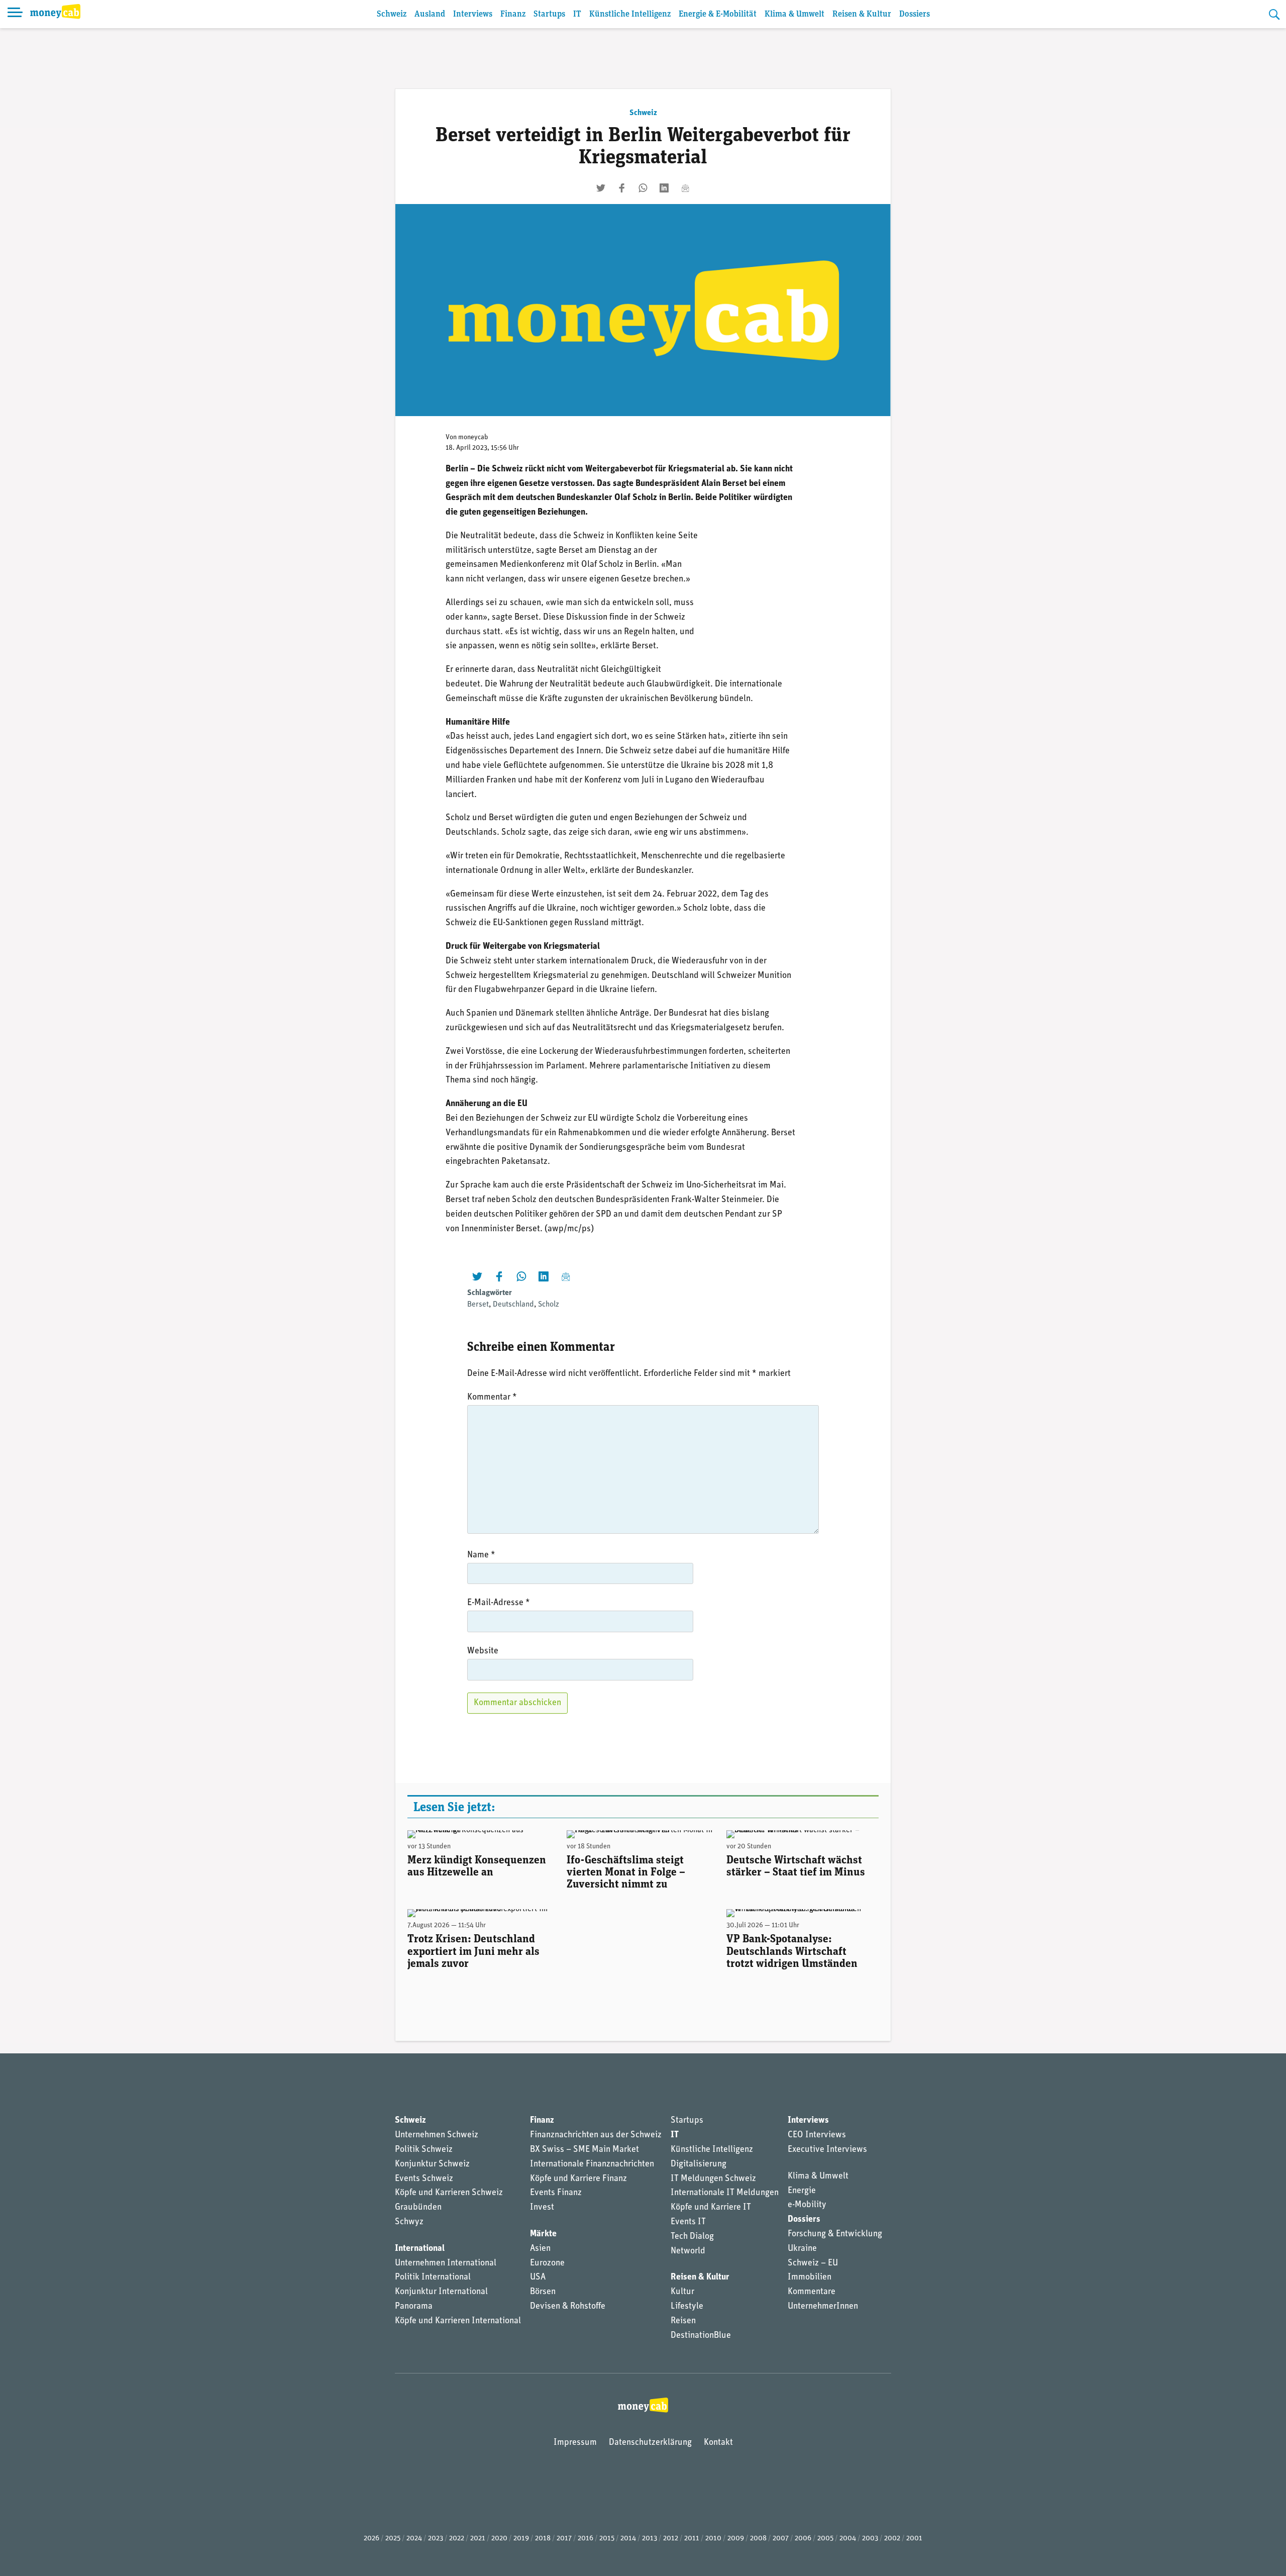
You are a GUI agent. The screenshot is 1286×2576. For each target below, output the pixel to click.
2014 (628, 2539)
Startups (549, 14)
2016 (585, 2539)
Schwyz (409, 2222)
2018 (543, 2539)
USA (538, 2277)
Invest (542, 2208)
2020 (499, 2539)
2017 (564, 2539)
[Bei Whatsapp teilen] (643, 188)
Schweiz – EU (813, 2263)
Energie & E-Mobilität (718, 14)
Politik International (433, 2277)
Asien (540, 2249)
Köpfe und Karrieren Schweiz (449, 2193)
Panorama (414, 2307)
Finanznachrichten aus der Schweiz (596, 2135)
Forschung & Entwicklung (835, 2234)
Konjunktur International (441, 2292)
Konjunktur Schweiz (432, 2164)
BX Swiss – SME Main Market (584, 2150)
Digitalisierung (699, 2164)
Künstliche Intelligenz (630, 14)
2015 (607, 2539)
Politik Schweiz (424, 2150)
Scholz (549, 1305)
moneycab (473, 437)
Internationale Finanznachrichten (592, 2164)
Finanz (513, 14)
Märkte (543, 2234)
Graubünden (418, 2208)
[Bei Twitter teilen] (601, 188)
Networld (688, 2251)
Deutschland (513, 1305)
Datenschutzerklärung (650, 2443)
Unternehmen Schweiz (437, 2135)
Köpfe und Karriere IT (711, 2208)
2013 (650, 2539)
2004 (848, 2539)
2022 (457, 2539)
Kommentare (812, 2292)
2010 (713, 2539)
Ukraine (802, 2249)
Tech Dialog (692, 2237)
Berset (478, 1305)
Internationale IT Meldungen (725, 2193)
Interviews (473, 14)
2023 (436, 2539)
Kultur (682, 2292)
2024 (414, 2539)
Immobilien (810, 2277)
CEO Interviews (817, 2135)
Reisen (683, 2321)
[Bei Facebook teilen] (622, 188)
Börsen (543, 2292)
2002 (892, 2539)
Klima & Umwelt (794, 14)
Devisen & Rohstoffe (568, 2307)
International (420, 2249)
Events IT (688, 2222)
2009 (736, 2539)
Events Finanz (556, 2193)
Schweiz (392, 14)
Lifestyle (687, 2307)
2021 (478, 2539)
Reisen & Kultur (862, 14)
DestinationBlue (701, 2336)
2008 (758, 2539)
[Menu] (15, 14)
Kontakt (718, 2443)
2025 (393, 2539)
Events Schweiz (424, 2179)
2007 (781, 2539)
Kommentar (492, 1398)
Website (483, 1651)
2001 (914, 2539)
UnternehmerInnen (823, 2307)
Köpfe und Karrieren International (458, 2321)
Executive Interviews (827, 2150)
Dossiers (915, 14)
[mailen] (685, 188)
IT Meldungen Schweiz (713, 2179)
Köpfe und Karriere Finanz (578, 2179)
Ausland (430, 14)
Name (481, 1555)
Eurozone (547, 2263)
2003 (870, 2539)
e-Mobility (807, 2205)
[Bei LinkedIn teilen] (664, 188)
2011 (692, 2539)
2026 (371, 2539)
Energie (802, 2191)
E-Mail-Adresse (499, 1603)
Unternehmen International (446, 2263)
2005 (825, 2539)
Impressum (575, 2443)
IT (577, 14)
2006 (803, 2539)
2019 (521, 2539)
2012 (671, 2539)
